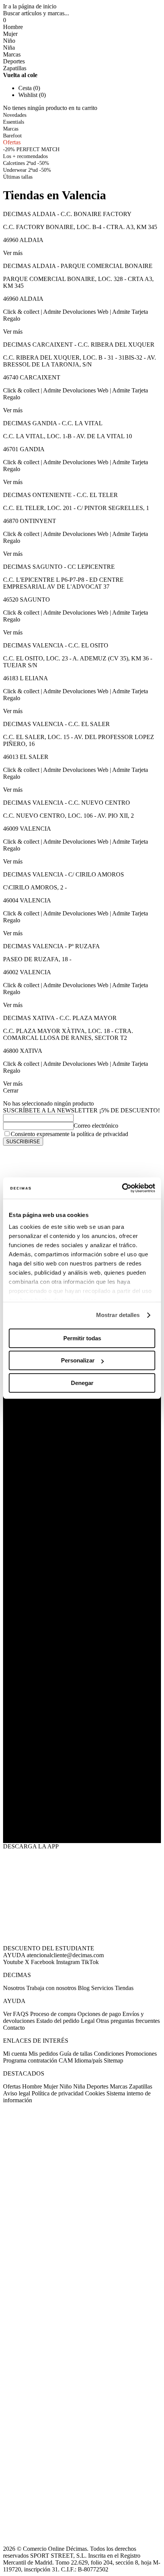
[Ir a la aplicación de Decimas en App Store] (82, 1820)
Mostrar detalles (118, 1315)
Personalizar (78, 1360)
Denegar (82, 1383)
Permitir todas (82, 1338)
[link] (18, 177)
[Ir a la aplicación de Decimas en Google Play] (82, 1772)
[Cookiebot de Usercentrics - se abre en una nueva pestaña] (122, 1188)
